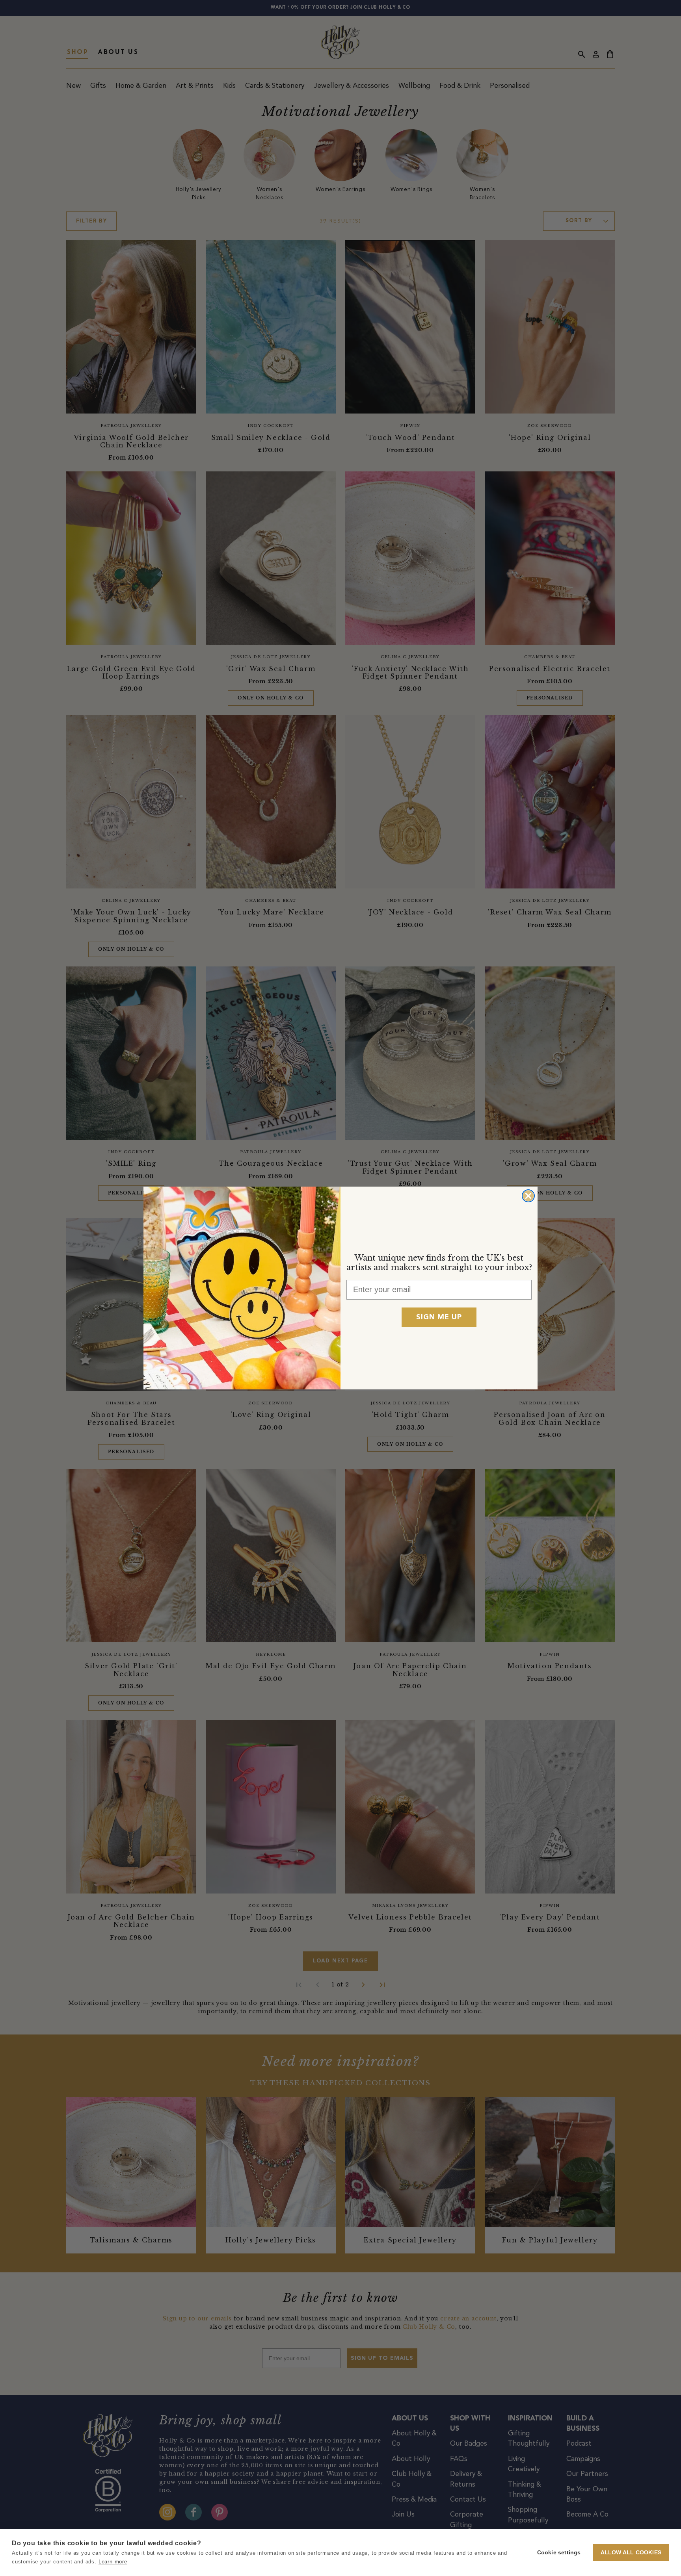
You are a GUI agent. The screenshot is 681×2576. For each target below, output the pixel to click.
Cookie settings (559, 2553)
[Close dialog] (528, 1196)
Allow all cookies (631, 2553)
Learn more (113, 2562)
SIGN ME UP (439, 1317)
